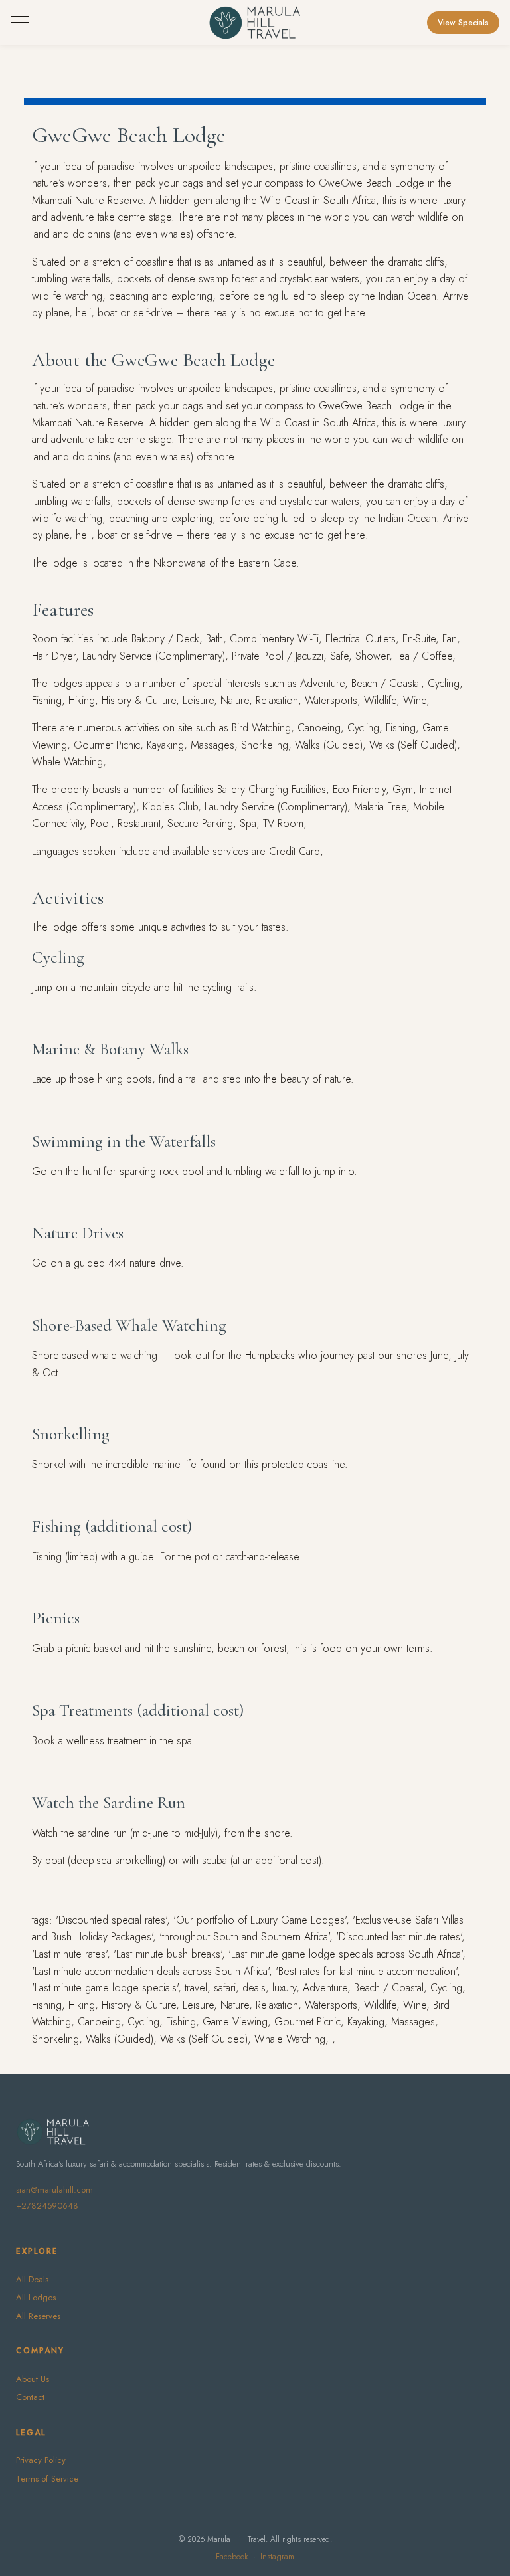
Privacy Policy (41, 2460)
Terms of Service (47, 2479)
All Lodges (36, 2297)
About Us (33, 2379)
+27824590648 (47, 2206)
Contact (30, 2397)
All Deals (32, 2279)
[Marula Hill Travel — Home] (255, 23)
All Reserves (38, 2316)
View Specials (463, 23)
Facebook (232, 2557)
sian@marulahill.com (54, 2190)
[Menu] (20, 23)
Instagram (277, 2557)
